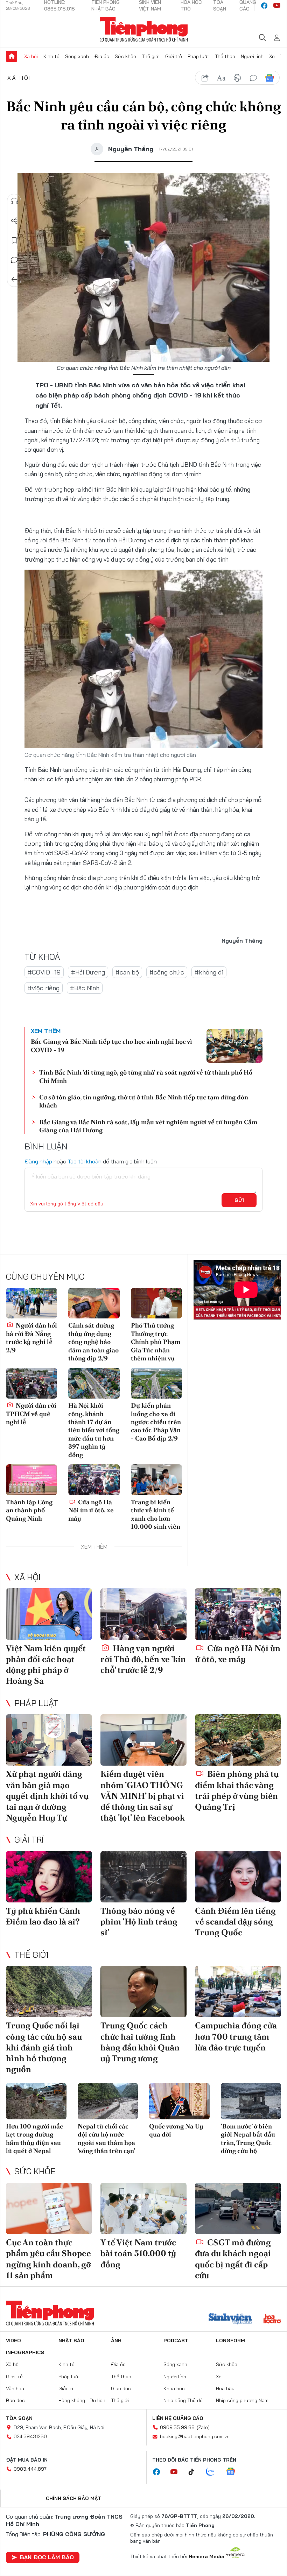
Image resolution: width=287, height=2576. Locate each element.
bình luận (253, 78)
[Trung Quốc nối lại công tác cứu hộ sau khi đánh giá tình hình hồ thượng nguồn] (49, 1992)
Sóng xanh (77, 56)
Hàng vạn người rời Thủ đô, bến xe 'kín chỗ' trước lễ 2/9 (143, 1659)
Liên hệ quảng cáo (178, 2418)
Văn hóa (15, 2388)
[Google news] (234, 2472)
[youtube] (277, 6)
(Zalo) (203, 2427)
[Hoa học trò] (272, 2320)
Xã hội (31, 56)
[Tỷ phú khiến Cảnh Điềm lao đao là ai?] (49, 1877)
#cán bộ (127, 972)
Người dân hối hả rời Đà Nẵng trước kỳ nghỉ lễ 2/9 (31, 1338)
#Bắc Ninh (85, 988)
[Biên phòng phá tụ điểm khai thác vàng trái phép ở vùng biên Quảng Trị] (238, 1740)
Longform (230, 2341)
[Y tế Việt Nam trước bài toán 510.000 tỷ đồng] (143, 2209)
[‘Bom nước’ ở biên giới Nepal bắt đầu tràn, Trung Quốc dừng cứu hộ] (251, 2101)
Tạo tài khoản (85, 1161)
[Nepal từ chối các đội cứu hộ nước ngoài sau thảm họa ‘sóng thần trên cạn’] (108, 2101)
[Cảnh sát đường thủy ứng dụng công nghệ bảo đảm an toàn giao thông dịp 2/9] (94, 1303)
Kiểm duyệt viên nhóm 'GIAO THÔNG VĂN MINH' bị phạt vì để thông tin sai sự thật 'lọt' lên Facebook (143, 1796)
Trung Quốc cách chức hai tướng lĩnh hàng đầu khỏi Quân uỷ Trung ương (140, 2042)
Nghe (14, 201)
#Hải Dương (88, 972)
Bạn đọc (15, 2400)
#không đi (209, 972)
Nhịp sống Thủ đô (183, 2400)
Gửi (239, 1200)
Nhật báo (71, 2341)
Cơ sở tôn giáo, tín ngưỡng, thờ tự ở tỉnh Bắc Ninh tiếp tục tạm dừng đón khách (144, 1101)
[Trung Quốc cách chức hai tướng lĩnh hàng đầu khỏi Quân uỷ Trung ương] (143, 1992)
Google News (269, 78)
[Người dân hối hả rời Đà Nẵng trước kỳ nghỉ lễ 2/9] (31, 1303)
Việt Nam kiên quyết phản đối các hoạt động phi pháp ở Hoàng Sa (46, 1665)
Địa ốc (102, 56)
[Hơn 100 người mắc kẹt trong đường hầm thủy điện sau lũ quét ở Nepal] (36, 2101)
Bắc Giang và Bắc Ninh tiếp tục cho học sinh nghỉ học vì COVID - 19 (111, 1046)
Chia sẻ (14, 221)
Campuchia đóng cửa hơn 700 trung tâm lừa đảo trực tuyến (236, 2036)
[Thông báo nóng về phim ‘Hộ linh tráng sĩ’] (143, 1877)
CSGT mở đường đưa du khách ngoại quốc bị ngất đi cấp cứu (233, 2259)
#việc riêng (44, 988)
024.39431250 (30, 2436)
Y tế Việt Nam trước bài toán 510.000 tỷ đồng (138, 2253)
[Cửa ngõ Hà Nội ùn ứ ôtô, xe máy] (94, 1480)
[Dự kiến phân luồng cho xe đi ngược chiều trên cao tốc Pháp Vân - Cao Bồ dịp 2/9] (156, 1383)
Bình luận (14, 260)
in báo (237, 78)
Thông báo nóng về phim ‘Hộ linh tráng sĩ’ (139, 1922)
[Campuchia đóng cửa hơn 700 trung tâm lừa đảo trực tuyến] (238, 1992)
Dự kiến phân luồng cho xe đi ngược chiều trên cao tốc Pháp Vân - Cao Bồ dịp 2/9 (156, 1422)
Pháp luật (198, 56)
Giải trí (29, 1839)
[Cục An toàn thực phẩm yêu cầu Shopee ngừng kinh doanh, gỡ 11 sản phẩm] (49, 2209)
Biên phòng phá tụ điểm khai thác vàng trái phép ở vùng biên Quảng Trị (237, 1790)
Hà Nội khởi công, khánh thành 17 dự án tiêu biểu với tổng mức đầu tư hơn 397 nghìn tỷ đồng (94, 1430)
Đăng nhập (38, 1161)
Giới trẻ (174, 56)
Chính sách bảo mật (73, 2498)
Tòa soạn (19, 2418)
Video (13, 2341)
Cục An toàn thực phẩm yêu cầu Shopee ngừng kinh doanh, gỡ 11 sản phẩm (48, 2259)
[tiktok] (195, 2472)
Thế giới (151, 56)
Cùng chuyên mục (45, 1276)
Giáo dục (121, 2388)
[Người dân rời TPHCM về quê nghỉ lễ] (31, 1383)
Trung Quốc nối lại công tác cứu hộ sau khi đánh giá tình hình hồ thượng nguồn (44, 2047)
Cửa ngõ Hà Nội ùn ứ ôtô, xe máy (91, 1510)
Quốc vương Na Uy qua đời (176, 2130)
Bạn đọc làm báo (47, 2557)
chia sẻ (205, 78)
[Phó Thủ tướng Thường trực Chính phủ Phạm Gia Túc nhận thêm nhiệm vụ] (156, 1303)
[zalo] (214, 2472)
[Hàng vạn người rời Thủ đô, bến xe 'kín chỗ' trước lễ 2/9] (143, 1614)
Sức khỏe (125, 56)
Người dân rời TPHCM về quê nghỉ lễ (31, 1414)
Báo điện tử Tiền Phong (144, 29)
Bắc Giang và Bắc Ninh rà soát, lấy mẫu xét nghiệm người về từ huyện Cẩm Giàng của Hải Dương (148, 1126)
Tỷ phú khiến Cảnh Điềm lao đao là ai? (43, 1916)
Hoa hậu (225, 2388)
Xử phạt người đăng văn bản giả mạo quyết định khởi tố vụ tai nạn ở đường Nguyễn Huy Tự (47, 1796)
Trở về (14, 280)
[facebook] (264, 6)
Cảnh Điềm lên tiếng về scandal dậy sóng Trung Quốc (235, 1922)
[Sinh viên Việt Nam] (230, 2320)
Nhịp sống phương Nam (242, 2400)
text (221, 78)
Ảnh (116, 2341)
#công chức (167, 972)
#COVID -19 (44, 972)
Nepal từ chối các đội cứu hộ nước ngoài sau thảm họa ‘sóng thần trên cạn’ (106, 2138)
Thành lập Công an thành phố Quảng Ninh (29, 1510)
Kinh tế (51, 56)
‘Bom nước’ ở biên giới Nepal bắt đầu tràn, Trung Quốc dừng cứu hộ (248, 2138)
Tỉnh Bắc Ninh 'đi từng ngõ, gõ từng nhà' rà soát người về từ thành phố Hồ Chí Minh (146, 1076)
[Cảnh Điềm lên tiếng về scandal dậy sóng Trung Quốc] (238, 1877)
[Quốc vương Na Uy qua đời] (179, 2101)
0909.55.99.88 (177, 2427)
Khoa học (174, 2388)
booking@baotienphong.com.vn (195, 2436)
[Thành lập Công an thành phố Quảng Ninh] (31, 1480)
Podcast (176, 2341)
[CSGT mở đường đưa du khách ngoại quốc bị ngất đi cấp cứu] (238, 2209)
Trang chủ (12, 56)
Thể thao (225, 56)
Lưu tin (14, 240)
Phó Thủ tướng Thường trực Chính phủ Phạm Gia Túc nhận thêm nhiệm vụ (156, 1342)
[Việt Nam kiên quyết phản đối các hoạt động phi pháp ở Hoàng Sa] (49, 1614)
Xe (272, 56)
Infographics (25, 2352)
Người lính (252, 56)
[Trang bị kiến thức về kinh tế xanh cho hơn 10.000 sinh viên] (156, 1480)
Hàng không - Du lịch (82, 2400)
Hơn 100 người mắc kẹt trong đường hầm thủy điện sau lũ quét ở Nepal (34, 2138)
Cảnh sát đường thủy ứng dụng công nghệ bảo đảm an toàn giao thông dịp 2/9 (93, 1342)
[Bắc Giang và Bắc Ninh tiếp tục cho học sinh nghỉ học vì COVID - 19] (234, 1046)
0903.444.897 (30, 2469)
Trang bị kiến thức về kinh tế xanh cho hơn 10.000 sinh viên (156, 1514)
